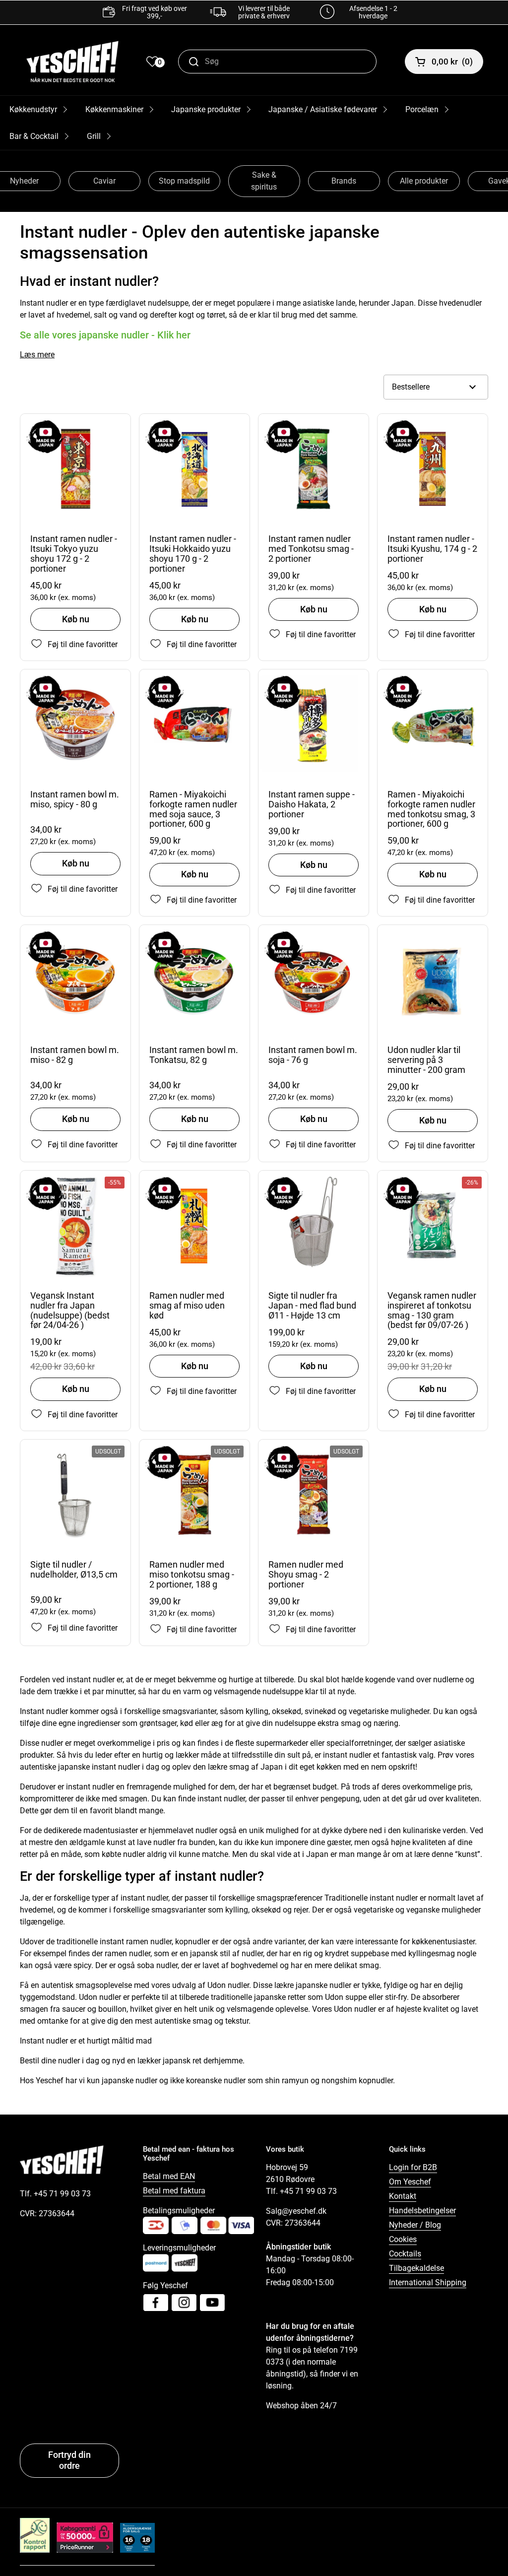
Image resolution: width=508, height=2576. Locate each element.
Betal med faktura (174, 2191)
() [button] (452, 62)
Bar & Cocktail (34, 136)
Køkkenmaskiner (114, 109)
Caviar (104, 181)
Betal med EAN (169, 2176)
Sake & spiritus (264, 181)
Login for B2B (413, 2167)
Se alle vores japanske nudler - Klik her (105, 335)
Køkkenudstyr (33, 109)
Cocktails (405, 2254)
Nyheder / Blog (415, 2225)
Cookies (403, 2239)
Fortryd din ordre (69, 2460)
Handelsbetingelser (422, 2211)
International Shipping (428, 2282)
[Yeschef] (72, 62)
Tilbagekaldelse (416, 2268)
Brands (344, 181)
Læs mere (37, 355)
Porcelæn (422, 109)
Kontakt (403, 2196)
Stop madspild (184, 181)
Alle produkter (424, 181)
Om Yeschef (410, 2182)
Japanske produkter (206, 109)
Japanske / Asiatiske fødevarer (323, 109)
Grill (94, 136)
